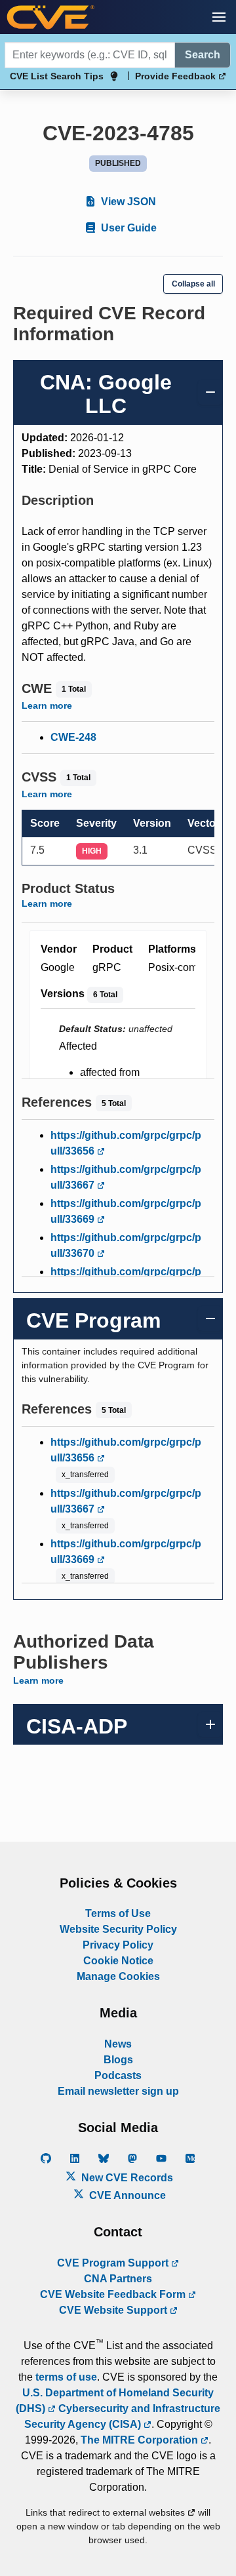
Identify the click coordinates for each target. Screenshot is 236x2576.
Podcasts (118, 2075)
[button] (219, 17)
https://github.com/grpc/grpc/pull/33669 (126, 1211)
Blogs (118, 2060)
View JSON (127, 202)
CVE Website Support (114, 2310)
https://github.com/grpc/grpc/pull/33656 (126, 1143)
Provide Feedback (177, 76)
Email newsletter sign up (118, 2091)
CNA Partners (118, 2279)
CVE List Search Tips (57, 76)
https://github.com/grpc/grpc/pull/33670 (126, 1245)
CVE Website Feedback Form (114, 2294)
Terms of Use (118, 1913)
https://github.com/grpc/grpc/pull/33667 (126, 1177)
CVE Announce (126, 2195)
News (118, 2044)
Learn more (47, 705)
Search (203, 55)
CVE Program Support (114, 2263)
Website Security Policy (118, 1929)
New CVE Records (126, 2178)
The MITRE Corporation (141, 2440)
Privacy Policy (118, 1945)
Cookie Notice (118, 1961)
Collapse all (193, 284)
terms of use (66, 2377)
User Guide (128, 228)
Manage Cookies (118, 1976)
